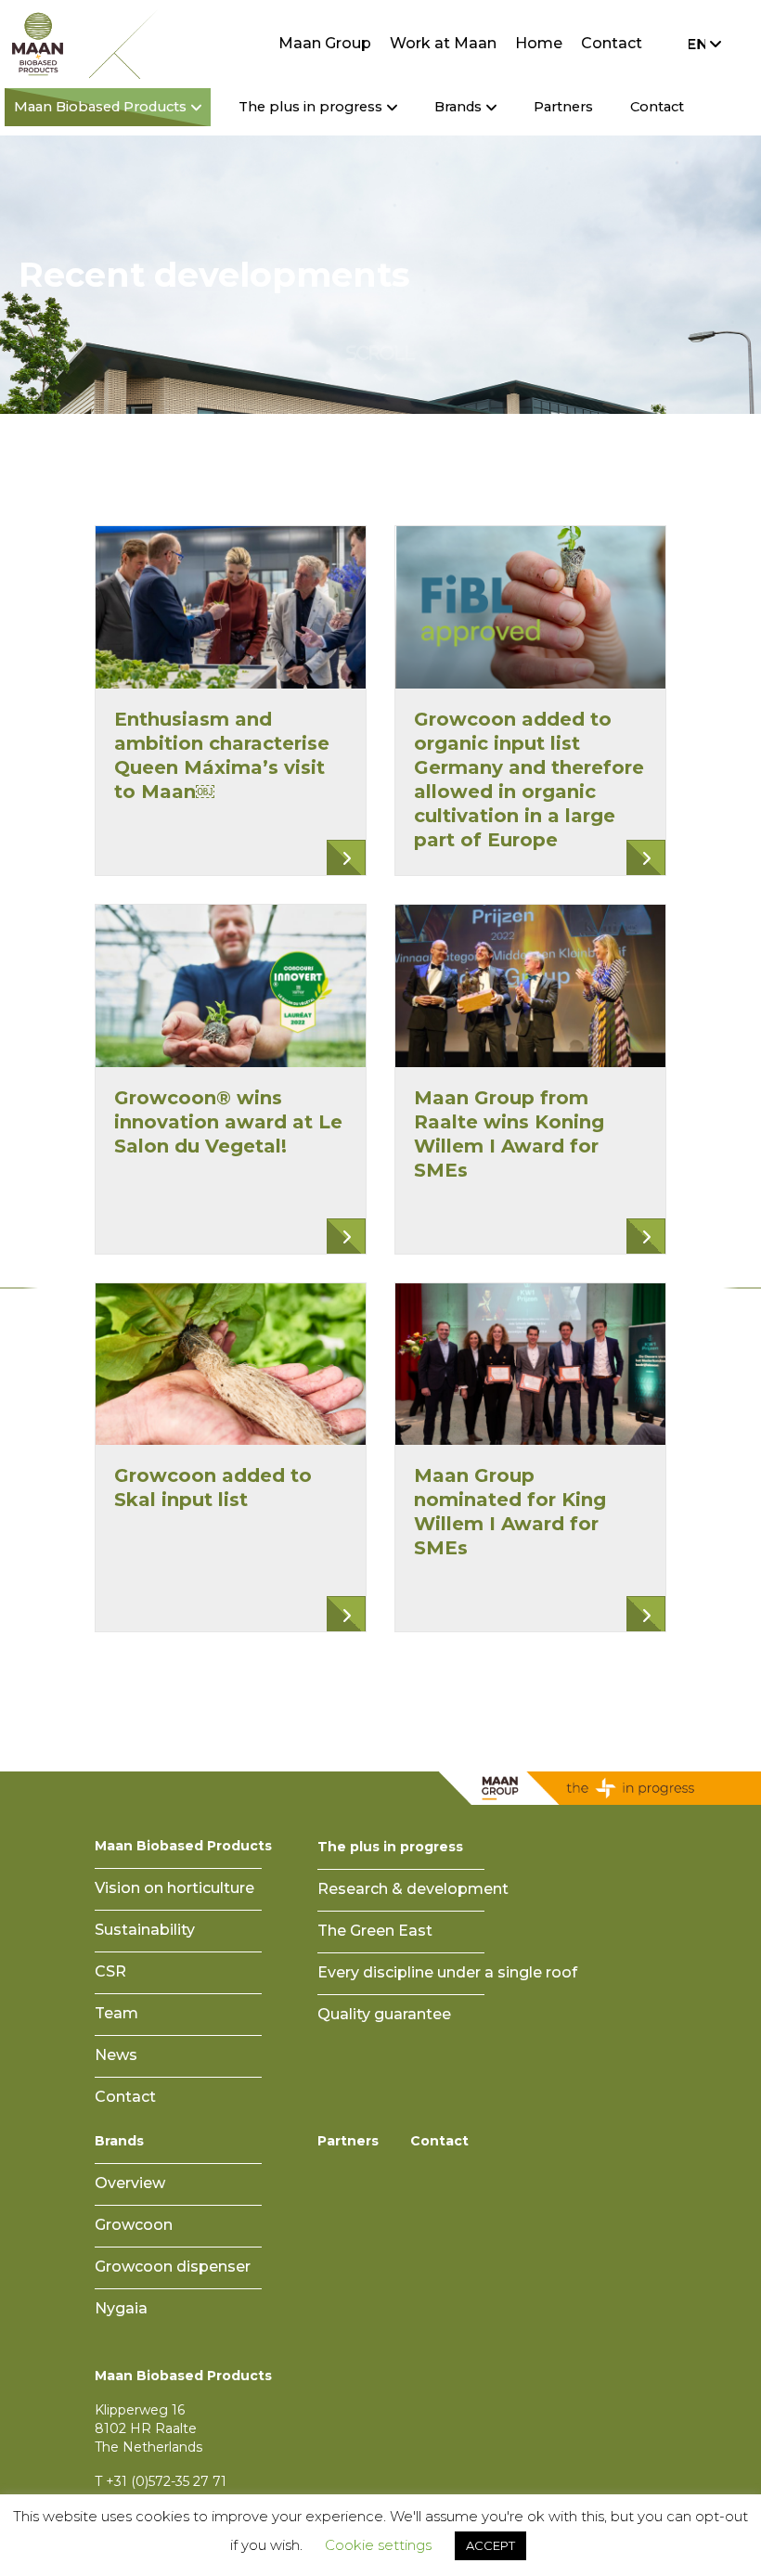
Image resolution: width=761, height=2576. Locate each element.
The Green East (375, 1931)
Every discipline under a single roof (447, 1972)
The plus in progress (390, 1847)
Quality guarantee (384, 2014)
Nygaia (121, 2308)
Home (539, 43)
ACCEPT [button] (490, 2545)
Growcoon (134, 2225)
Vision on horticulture (174, 1888)
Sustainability (145, 1930)
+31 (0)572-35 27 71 (166, 2481)
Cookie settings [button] (378, 2545)
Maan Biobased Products (183, 1846)
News (116, 2055)
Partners (563, 107)
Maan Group (325, 43)
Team (116, 2013)
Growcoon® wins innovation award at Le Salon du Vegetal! (228, 1122)
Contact (612, 43)
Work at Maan (443, 43)
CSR (110, 1971)
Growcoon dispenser (173, 2267)
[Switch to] (700, 44)
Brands (119, 2141)
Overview (130, 2183)
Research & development (413, 1889)
